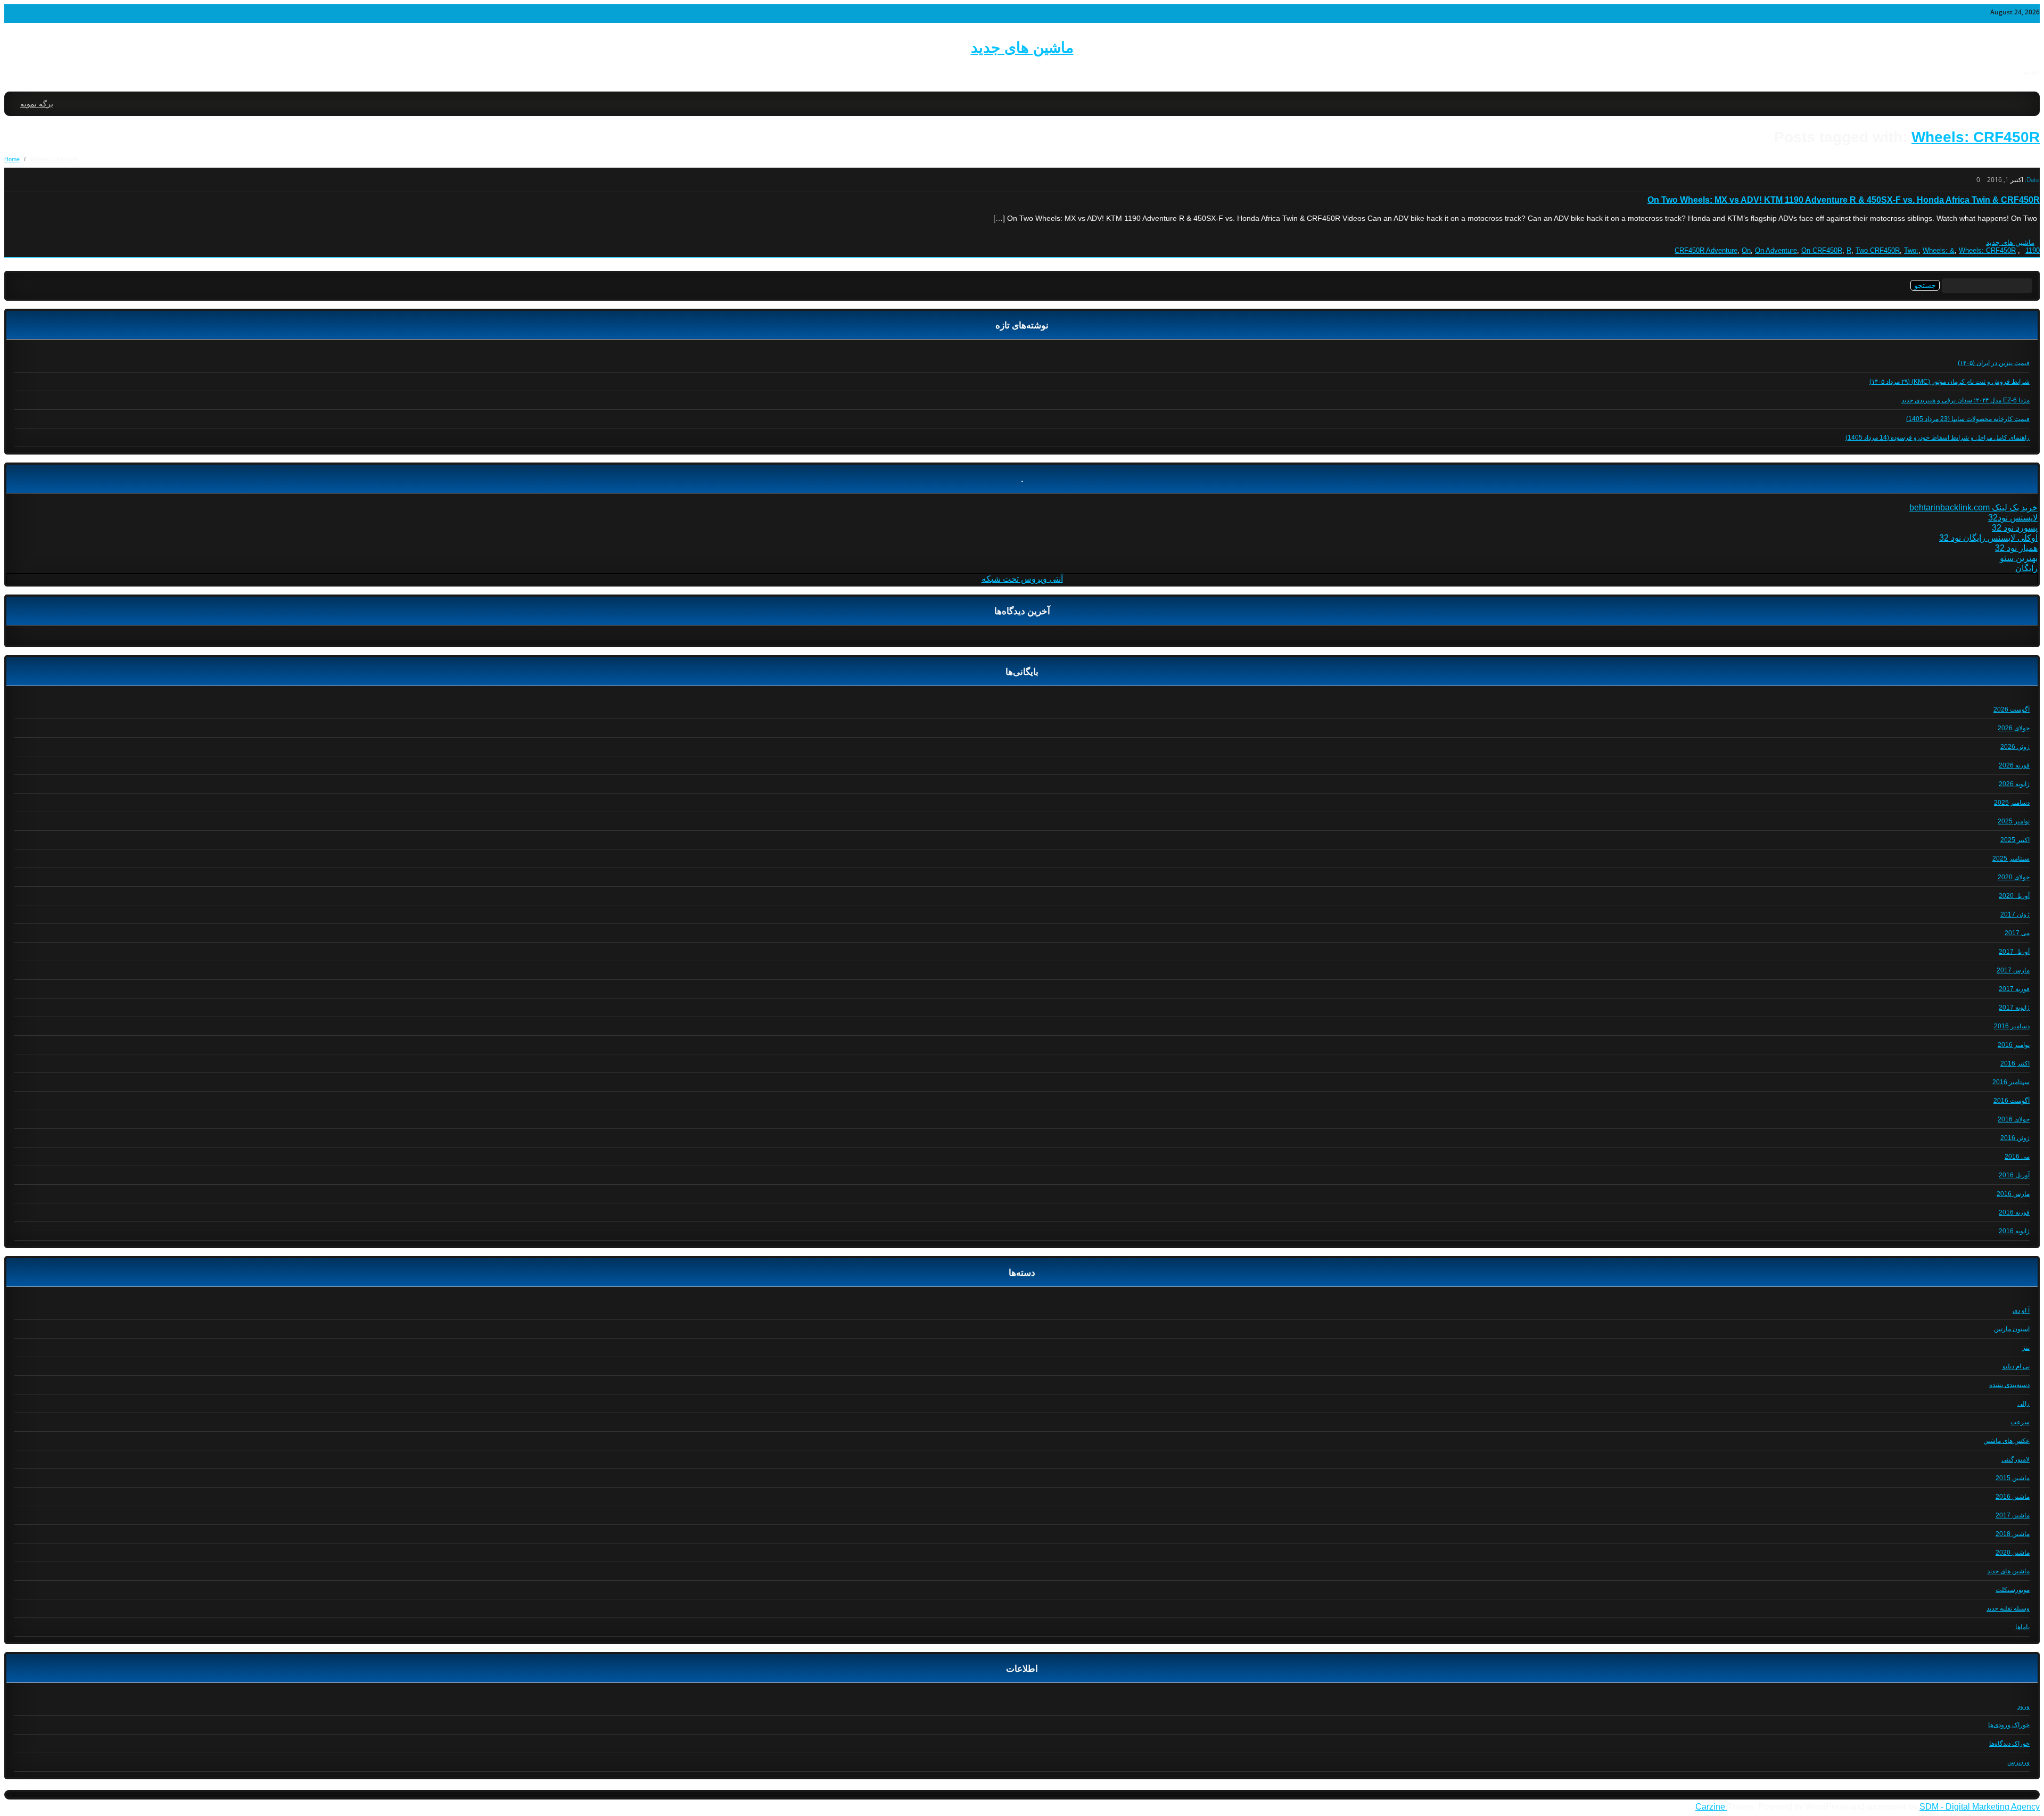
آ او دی (2021, 1310)
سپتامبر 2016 (2011, 1082)
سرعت (2020, 1422)
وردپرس (2018, 1762)
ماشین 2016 (2013, 1497)
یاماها (2022, 1627)
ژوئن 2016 (2015, 1138)
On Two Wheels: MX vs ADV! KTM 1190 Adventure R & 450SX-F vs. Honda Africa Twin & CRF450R (1844, 200)
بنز (2026, 1348)
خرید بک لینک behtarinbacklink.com (1973, 507)
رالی (2024, 1404)
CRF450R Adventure (1706, 250)
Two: (1911, 250)
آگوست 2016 (2012, 1101)
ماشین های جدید (1022, 48)
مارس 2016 (2013, 1194)
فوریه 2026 (2014, 765)
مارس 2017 (2013, 970)
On (1746, 250)
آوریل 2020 (2014, 896)
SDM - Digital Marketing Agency (1980, 1807)
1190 (2033, 250)
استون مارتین (2012, 1329)
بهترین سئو (2019, 558)
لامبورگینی (2016, 1459)
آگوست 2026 (2012, 709)
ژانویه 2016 (2014, 1231)
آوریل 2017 (2014, 952)
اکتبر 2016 (2015, 1063)
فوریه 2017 (2014, 989)
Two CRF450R (1878, 250)
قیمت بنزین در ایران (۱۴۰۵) (1994, 363)
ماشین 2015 (2013, 1478)
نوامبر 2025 (2014, 821)
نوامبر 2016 (2014, 1045)
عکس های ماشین (2006, 1441)
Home (12, 159)
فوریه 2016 (2014, 1212)
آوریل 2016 (2014, 1175)
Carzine (1711, 1807)
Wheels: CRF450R (1976, 137)
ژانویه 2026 (2014, 784)
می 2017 (2017, 933)
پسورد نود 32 (2015, 528)
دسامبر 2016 (2012, 1026)
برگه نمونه (37, 104)
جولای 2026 (2014, 728)
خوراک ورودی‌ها (2009, 1725)
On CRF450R (1822, 250)
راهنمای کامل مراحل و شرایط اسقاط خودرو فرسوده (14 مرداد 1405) (1938, 438)
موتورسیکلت (2013, 1590)
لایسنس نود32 (2013, 518)
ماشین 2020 (2013, 1553)
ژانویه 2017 (2014, 1008)
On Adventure (1776, 250)
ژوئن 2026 (2015, 747)
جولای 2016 (2014, 1119)
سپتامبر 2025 (2011, 859)
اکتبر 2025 (2015, 840)
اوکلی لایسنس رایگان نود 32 (1988, 538)
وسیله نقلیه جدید (2008, 1608)
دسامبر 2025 (2012, 803)
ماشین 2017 (2013, 1515)
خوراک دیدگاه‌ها (2009, 1744)
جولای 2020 (2014, 877)
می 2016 (2017, 1157)
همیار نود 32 (2016, 548)
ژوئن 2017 (2015, 914)
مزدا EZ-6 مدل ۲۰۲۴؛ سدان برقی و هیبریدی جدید (1965, 400)
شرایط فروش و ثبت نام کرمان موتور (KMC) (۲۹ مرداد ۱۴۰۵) (1950, 382)
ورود (2024, 1706)
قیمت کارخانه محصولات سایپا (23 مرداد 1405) (1968, 419)
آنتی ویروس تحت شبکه (1022, 579)
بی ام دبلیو (2016, 1366)
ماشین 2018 (2013, 1534)
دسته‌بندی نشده (2009, 1385)
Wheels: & (1939, 250)
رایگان (2026, 568)
